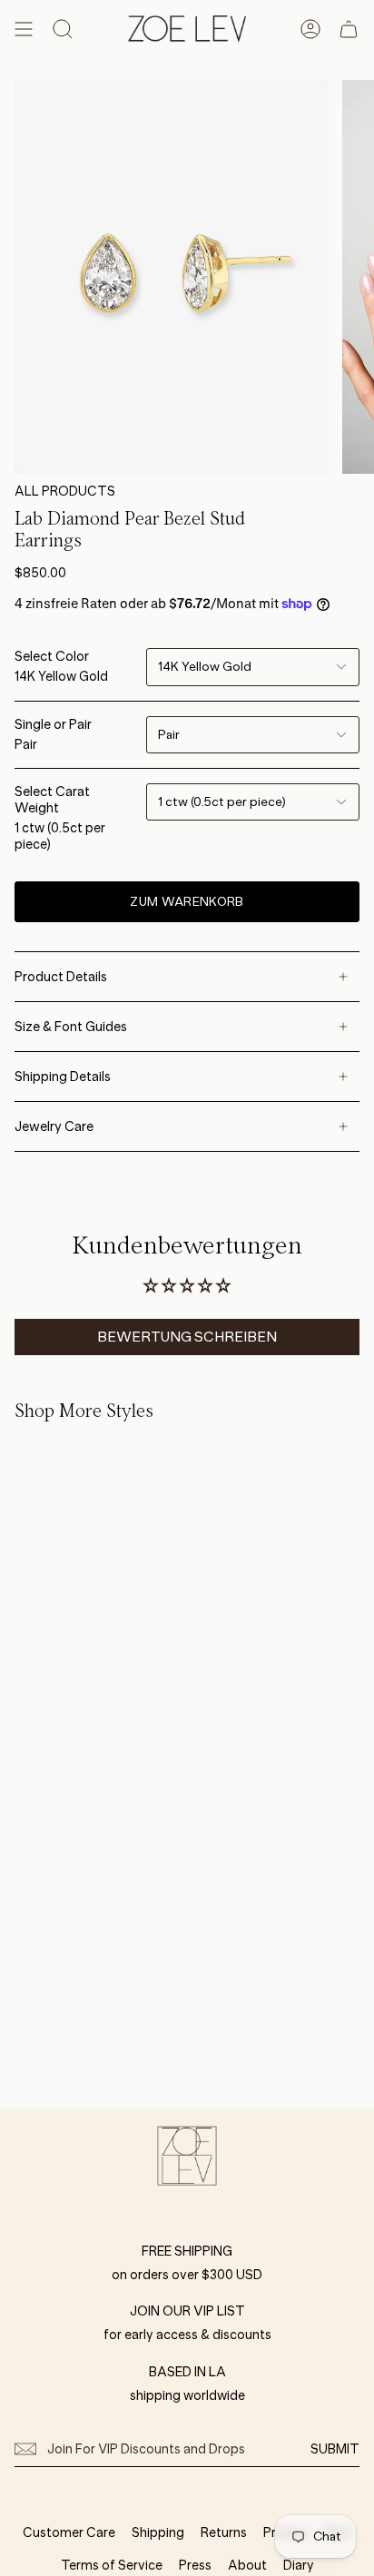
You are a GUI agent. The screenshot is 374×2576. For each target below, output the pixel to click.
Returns (224, 2532)
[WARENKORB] (349, 29)
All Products (65, 491)
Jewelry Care (54, 1126)
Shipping (158, 2532)
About (247, 2565)
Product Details (61, 977)
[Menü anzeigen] (24, 29)
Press (195, 2565)
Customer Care (69, 2532)
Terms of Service (112, 2565)
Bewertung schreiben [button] (187, 1337)
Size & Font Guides (71, 1027)
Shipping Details (63, 1077)
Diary (299, 2565)
